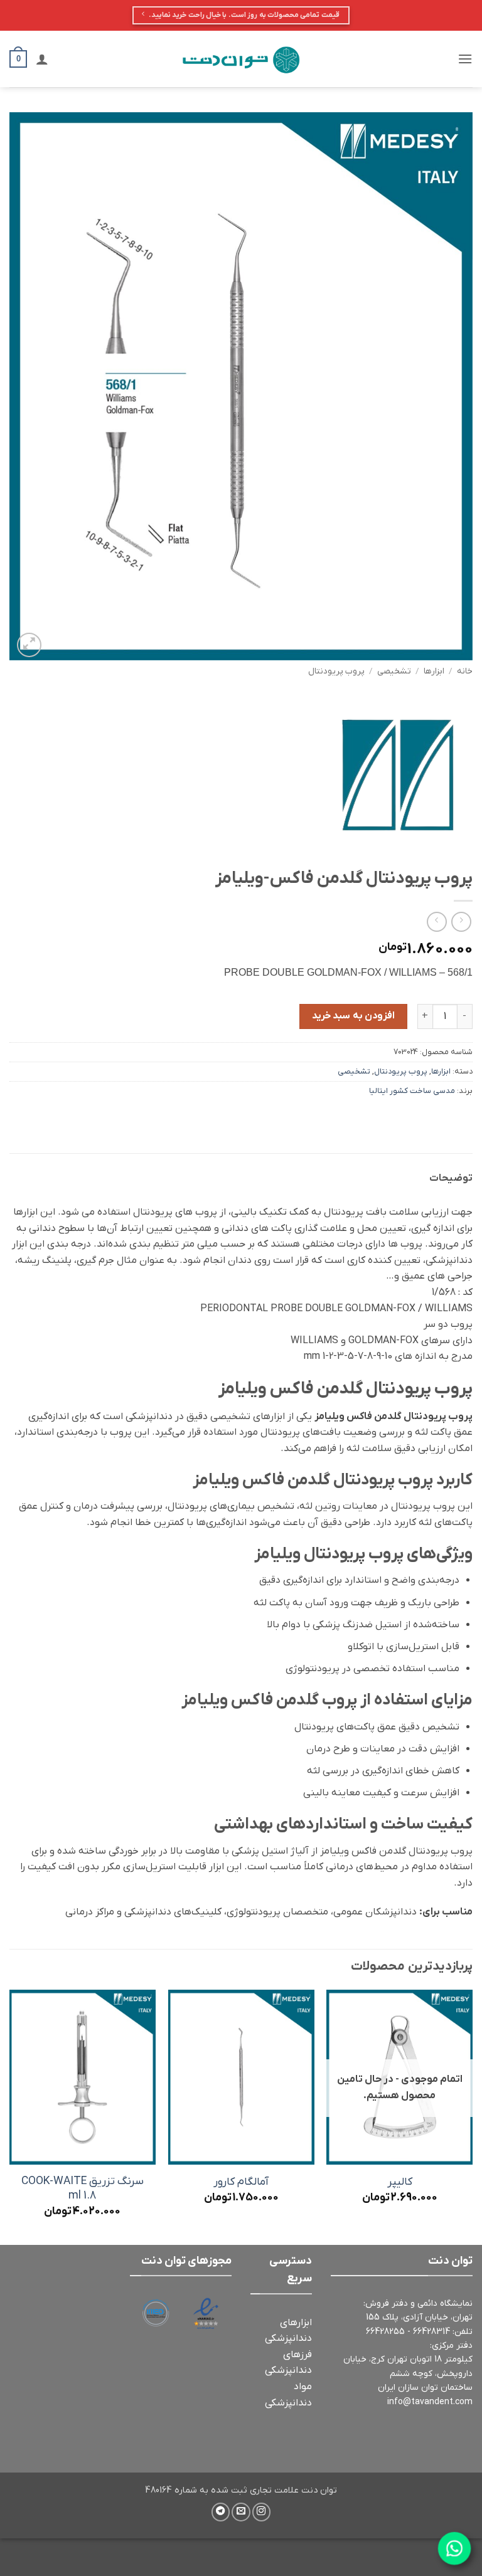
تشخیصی (394, 671)
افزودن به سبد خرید (353, 1016)
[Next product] (461, 921)
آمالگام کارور (241, 2182)
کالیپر (400, 2182)
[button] (465, 59)
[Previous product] (436, 921)
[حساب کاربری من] (42, 59)
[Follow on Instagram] (262, 2512)
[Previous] (472, 2116)
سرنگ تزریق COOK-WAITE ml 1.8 (83, 2189)
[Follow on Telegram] (221, 2512)
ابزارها (434, 671)
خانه (465, 671)
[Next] (10, 2116)
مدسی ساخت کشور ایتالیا (412, 1091)
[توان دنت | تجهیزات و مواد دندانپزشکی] (241, 59)
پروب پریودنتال (336, 671)
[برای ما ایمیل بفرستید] (241, 2512)
